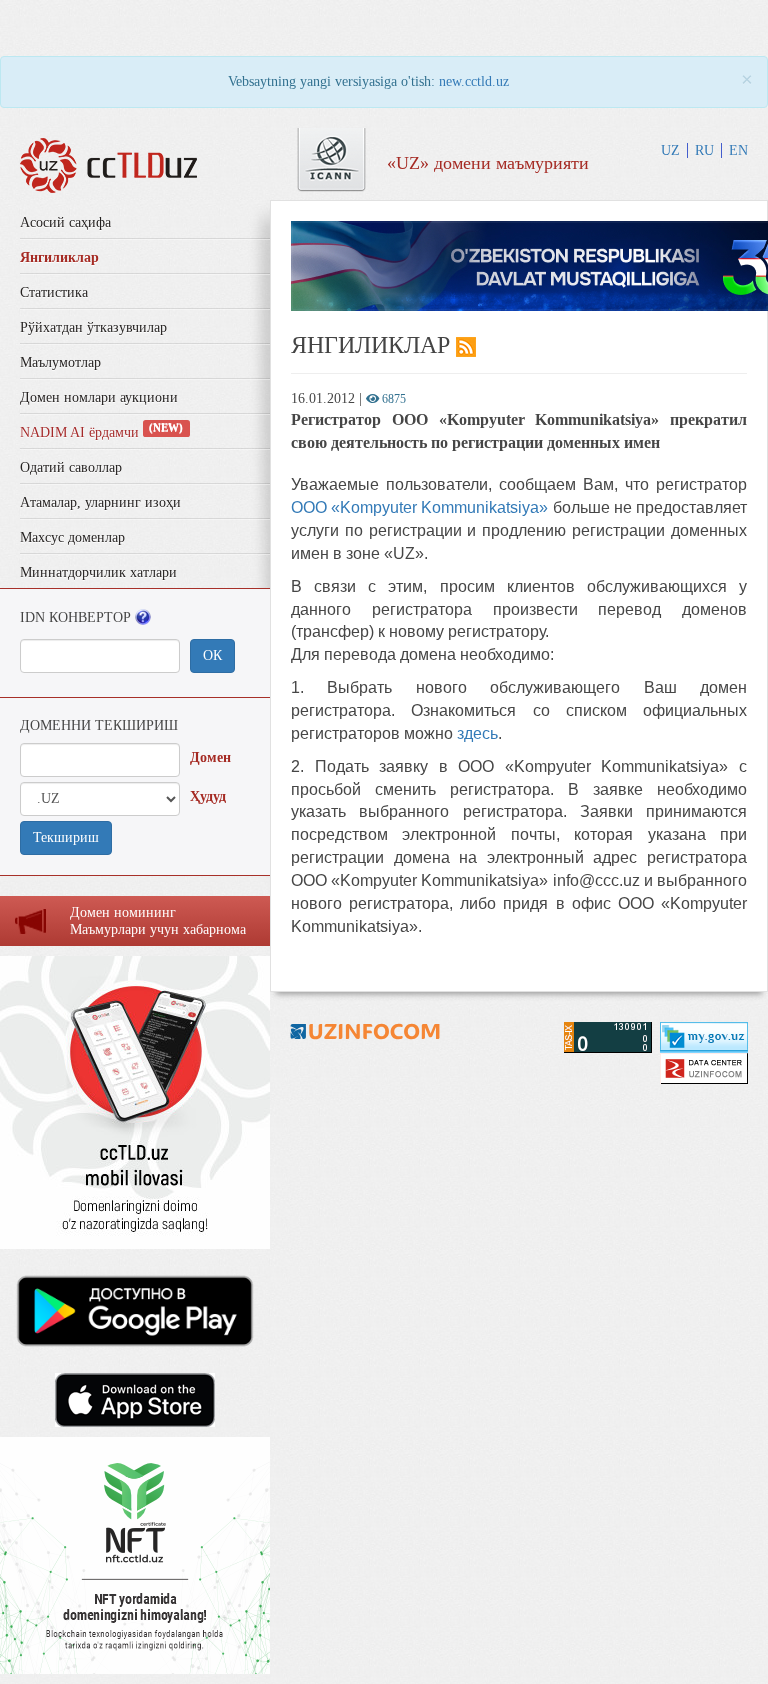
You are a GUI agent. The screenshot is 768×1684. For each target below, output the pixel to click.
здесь (477, 733)
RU (704, 150)
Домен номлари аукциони (99, 397)
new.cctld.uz (474, 81)
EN (738, 150)
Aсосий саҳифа (65, 222)
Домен (210, 757)
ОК (212, 655)
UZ (670, 150)
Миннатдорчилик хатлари (98, 572)
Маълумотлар (60, 362)
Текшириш (66, 837)
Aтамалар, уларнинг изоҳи (100, 502)
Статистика (54, 292)
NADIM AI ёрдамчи (101, 432)
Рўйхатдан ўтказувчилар (93, 327)
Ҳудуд (208, 796)
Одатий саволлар (71, 467)
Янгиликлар (59, 257)
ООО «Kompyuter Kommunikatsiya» (419, 507)
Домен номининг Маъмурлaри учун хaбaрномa (158, 921)
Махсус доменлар (72, 537)
